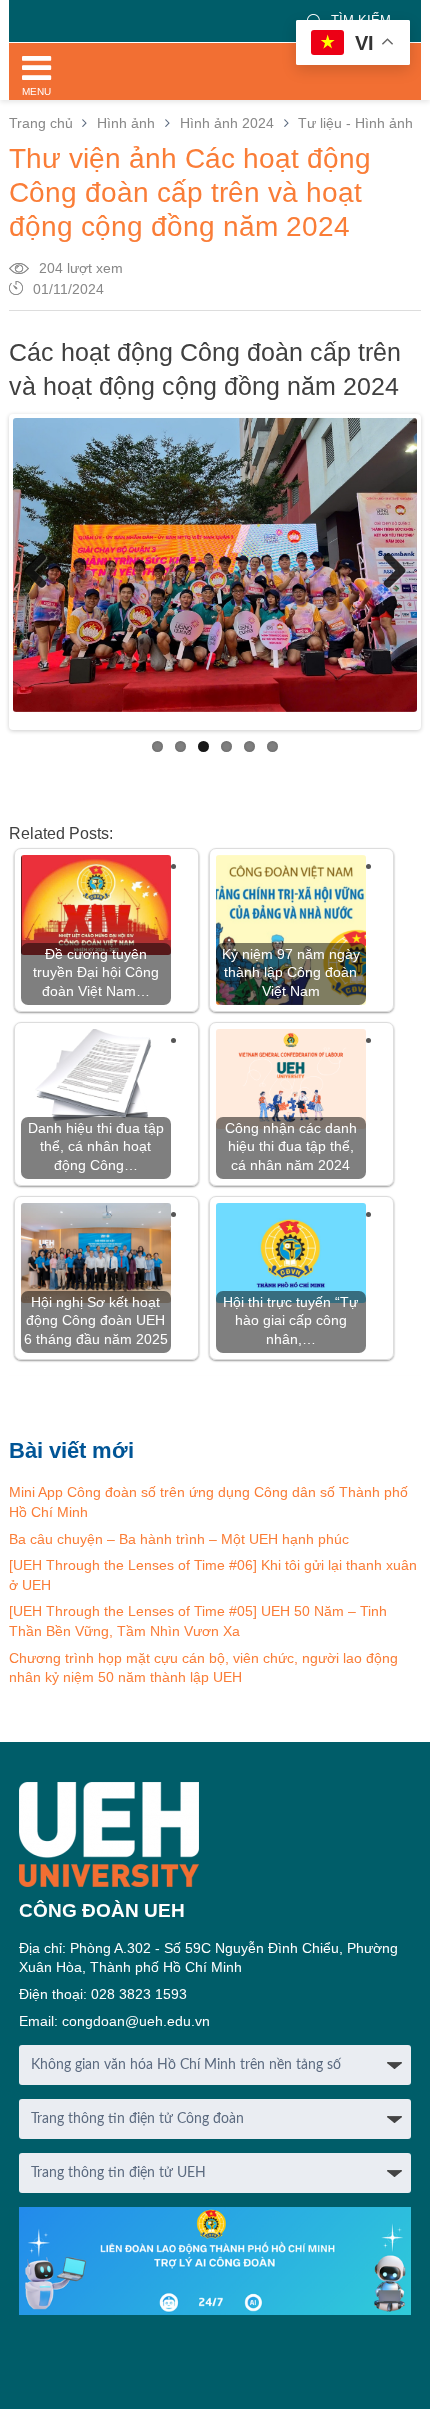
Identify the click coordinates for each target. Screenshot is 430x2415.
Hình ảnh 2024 (227, 123)
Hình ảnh (126, 123)
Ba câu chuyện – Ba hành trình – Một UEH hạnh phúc (179, 1539)
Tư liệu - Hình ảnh (355, 123)
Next (387, 572)
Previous (43, 572)
